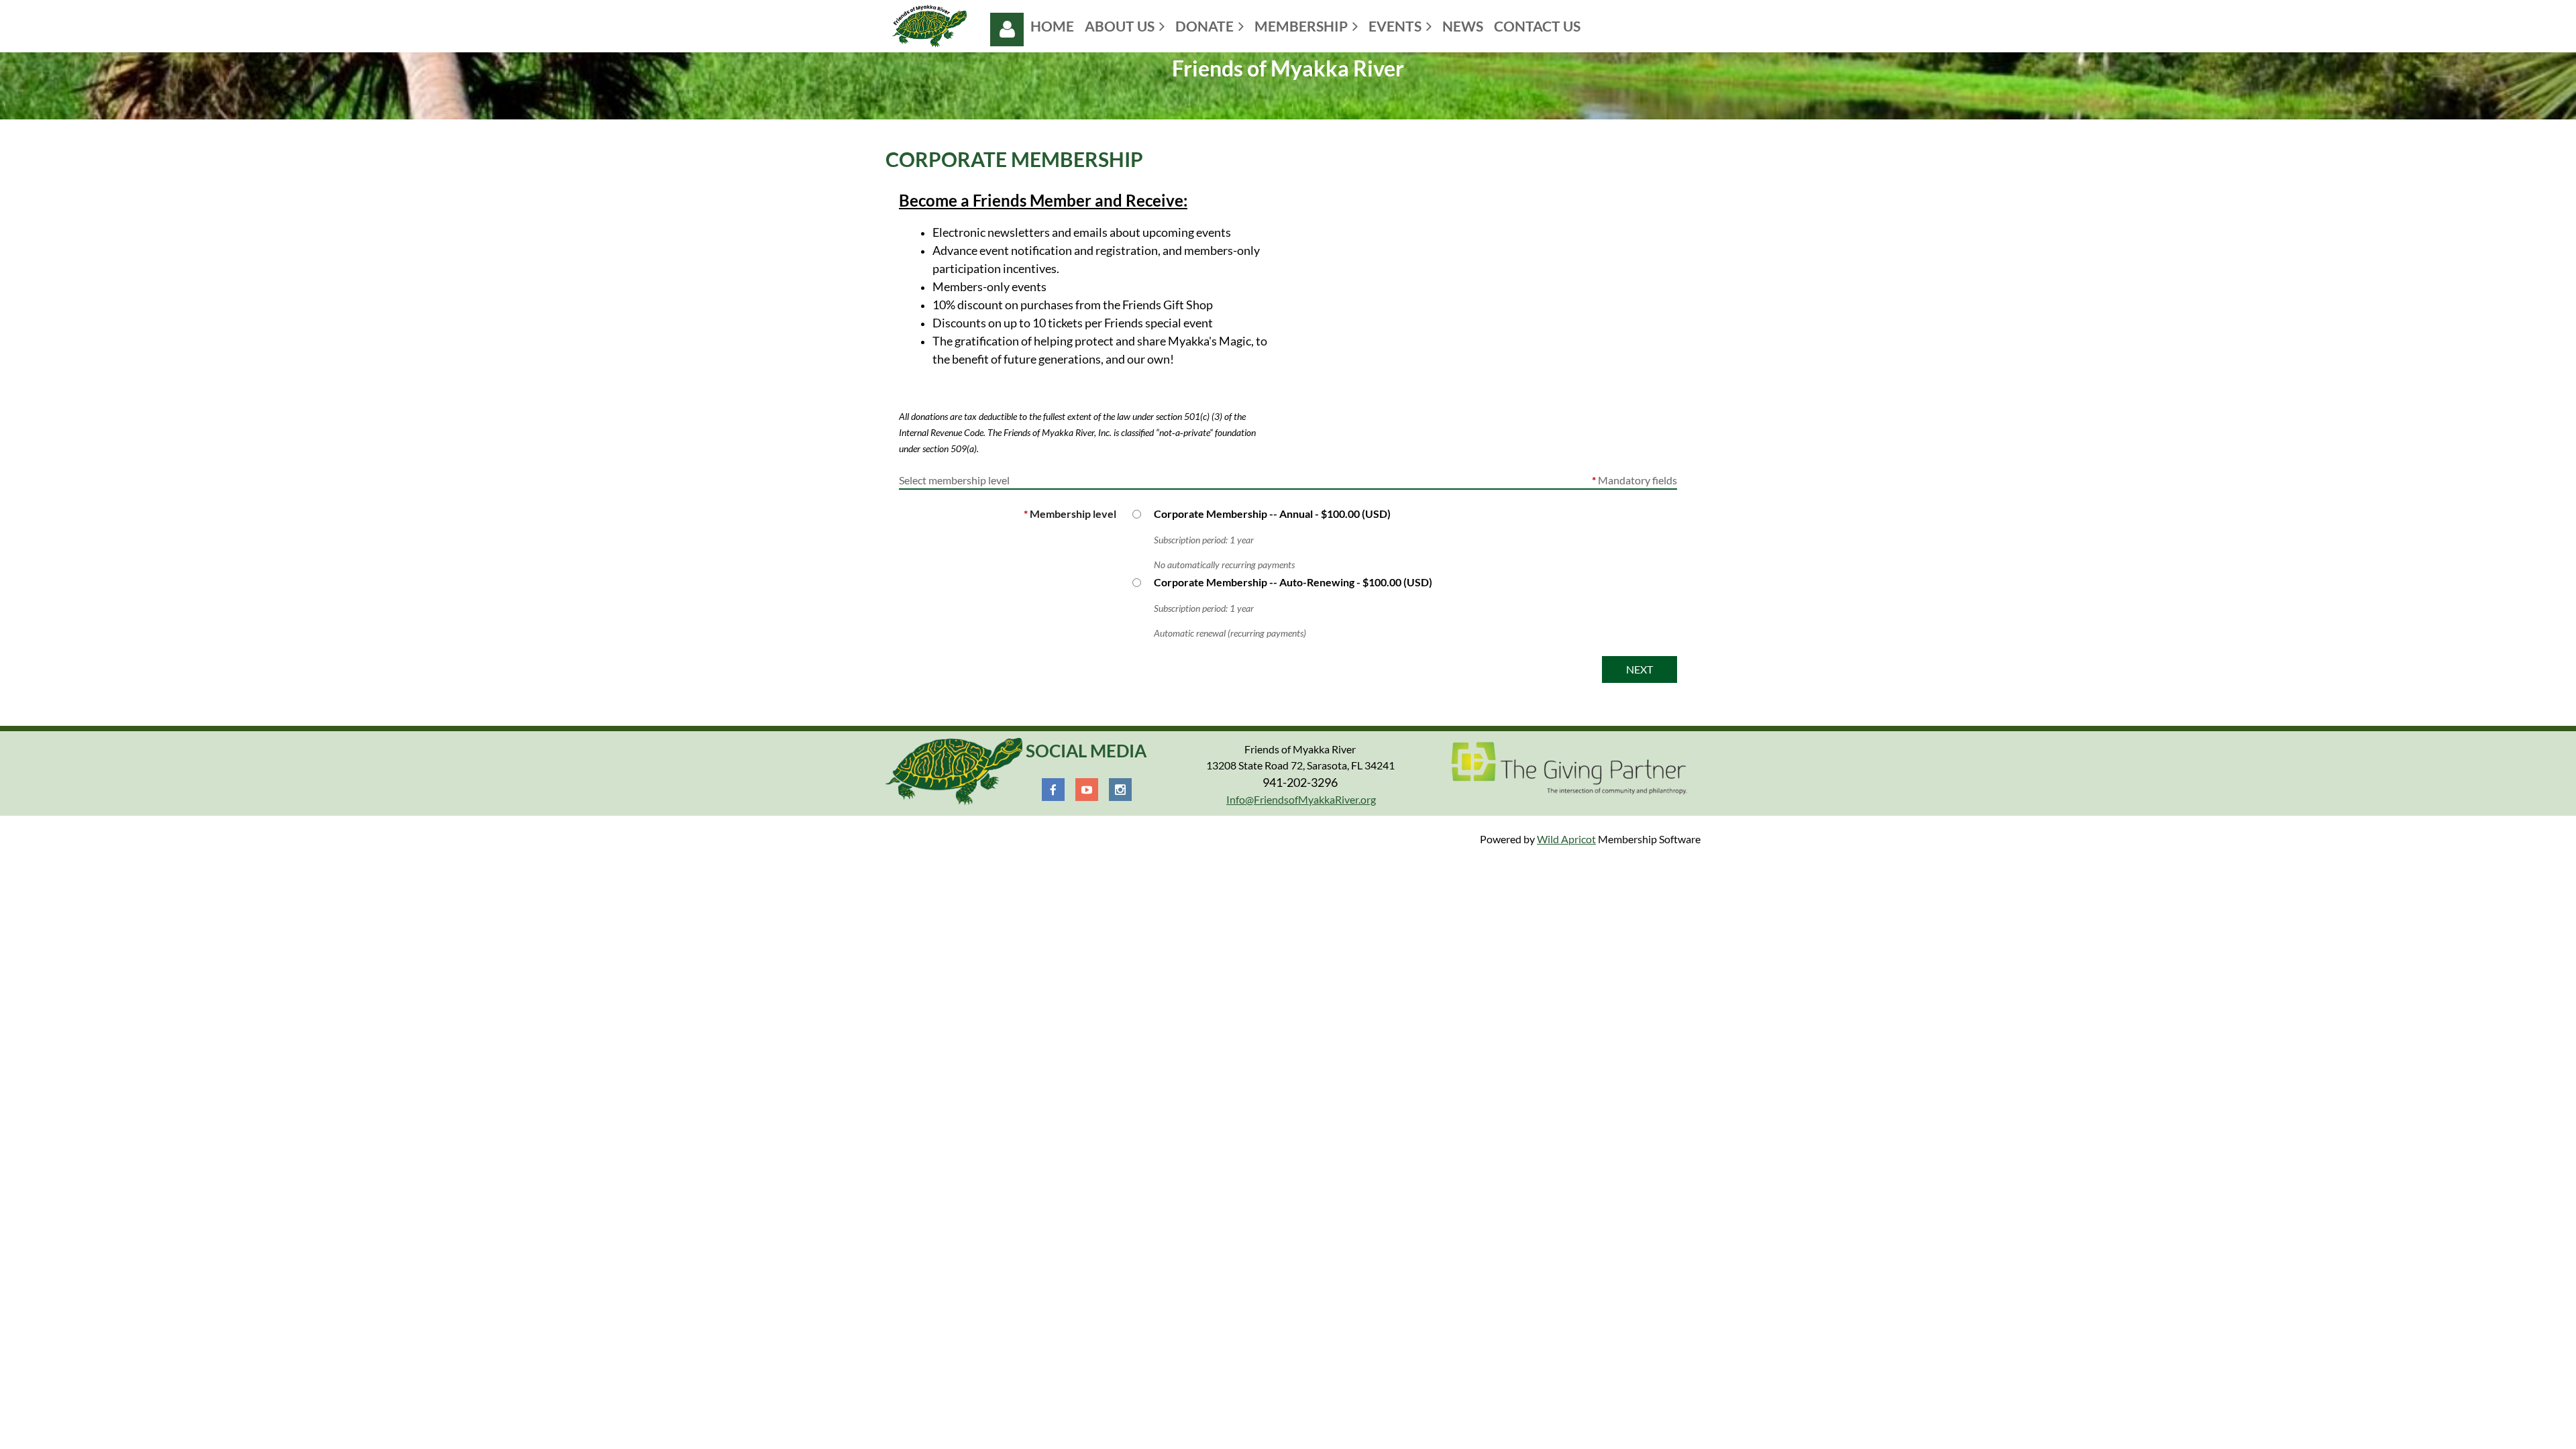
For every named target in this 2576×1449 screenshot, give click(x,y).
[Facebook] (1053, 790)
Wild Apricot (1566, 839)
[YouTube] (1087, 790)
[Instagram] (1120, 790)
